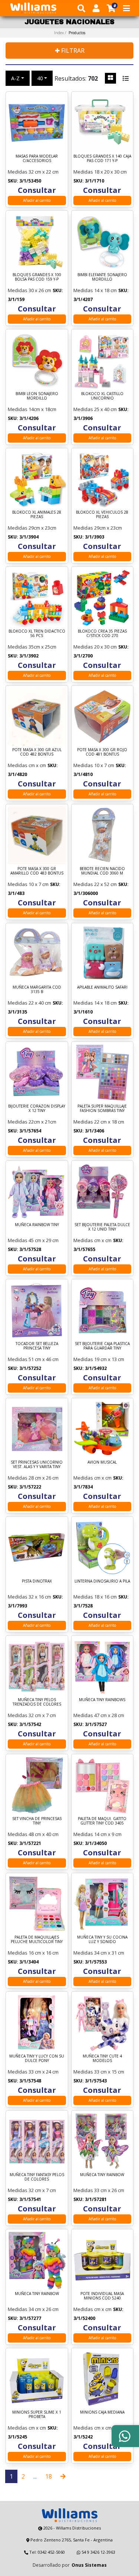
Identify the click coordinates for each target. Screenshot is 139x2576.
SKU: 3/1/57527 (90, 1724)
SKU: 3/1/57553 (90, 1962)
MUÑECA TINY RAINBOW (102, 2175)
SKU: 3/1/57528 (24, 1249)
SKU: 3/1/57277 (24, 2318)
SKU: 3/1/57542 (24, 1724)
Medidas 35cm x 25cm (32, 647)
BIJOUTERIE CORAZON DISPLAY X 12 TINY (37, 1108)
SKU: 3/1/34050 (90, 1843)
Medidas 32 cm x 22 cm (33, 172)
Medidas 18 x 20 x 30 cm (100, 172)
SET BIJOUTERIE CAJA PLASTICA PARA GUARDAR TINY (102, 1346)
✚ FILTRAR (70, 51)
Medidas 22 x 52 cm (95, 884)
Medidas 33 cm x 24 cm (33, 2072)
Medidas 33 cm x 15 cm (99, 2072)
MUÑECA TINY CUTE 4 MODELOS (102, 2058)
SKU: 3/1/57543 (90, 2081)
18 (49, 2476)
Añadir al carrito (37, 200)
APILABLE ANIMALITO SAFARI (102, 987)
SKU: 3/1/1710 (89, 181)
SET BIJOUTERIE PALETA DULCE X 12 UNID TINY (102, 1227)
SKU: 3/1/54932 (90, 1368)
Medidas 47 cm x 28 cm (99, 1715)
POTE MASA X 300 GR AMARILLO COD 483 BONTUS (37, 871)
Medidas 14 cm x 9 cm (97, 1834)
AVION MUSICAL (102, 1462)
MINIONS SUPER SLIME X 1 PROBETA (37, 2415)
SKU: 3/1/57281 (90, 2199)
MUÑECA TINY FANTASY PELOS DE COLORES (37, 2177)
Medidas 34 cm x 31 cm (99, 1953)
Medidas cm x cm (27, 765)
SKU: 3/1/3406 (89, 1131)
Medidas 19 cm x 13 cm (99, 1359)
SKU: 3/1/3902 (23, 656)
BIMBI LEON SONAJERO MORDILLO (37, 396)
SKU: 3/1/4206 (23, 418)
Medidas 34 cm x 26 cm (33, 2309)
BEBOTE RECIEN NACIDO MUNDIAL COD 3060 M (102, 871)
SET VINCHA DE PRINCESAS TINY (37, 1821)
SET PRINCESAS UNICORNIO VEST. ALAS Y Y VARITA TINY (37, 1465)
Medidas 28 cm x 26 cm (33, 1478)
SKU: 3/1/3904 (23, 537)
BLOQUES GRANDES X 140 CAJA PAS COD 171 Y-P (102, 159)
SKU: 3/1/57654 (24, 1131)
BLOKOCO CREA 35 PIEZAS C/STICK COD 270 (102, 634)
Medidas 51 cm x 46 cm (33, 1359)
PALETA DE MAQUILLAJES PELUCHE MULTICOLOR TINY (37, 1940)
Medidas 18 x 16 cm (95, 1597)
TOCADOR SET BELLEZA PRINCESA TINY (37, 1346)
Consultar (37, 190)
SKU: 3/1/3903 (89, 537)
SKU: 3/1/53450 (24, 181)
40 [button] (40, 78)
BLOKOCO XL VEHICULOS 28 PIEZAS (102, 515)
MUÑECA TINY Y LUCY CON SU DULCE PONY (37, 2058)
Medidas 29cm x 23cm (32, 528)
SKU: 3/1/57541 (24, 2199)
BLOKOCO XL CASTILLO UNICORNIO (102, 396)
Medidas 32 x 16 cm (29, 1597)
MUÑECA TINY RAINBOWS (102, 1700)
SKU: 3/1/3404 (23, 1962)
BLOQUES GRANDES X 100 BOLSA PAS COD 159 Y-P (37, 277)
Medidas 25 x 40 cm (95, 409)
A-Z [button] (15, 78)
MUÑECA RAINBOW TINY (37, 1225)
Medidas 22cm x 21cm (32, 1122)
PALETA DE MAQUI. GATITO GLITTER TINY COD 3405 (102, 1821)
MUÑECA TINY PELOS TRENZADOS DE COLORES (37, 1702)
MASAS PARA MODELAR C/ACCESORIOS (37, 159)
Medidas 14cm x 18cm (32, 409)
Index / (70, 33)
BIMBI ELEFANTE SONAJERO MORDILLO (102, 277)
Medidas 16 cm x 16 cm (33, 1953)
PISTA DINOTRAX (37, 1581)
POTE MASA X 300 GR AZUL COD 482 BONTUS (37, 752)
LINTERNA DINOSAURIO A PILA (102, 1581)
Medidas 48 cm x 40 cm (33, 1834)
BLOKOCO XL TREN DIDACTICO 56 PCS (37, 634)
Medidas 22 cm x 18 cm (99, 1122)
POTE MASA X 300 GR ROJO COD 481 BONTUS (102, 752)
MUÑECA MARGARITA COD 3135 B (37, 990)
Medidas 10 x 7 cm (94, 765)
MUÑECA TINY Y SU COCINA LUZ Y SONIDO (102, 1940)
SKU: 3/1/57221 (24, 1843)
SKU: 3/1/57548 (24, 2081)
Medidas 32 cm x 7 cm (32, 1715)
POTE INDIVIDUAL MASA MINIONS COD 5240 (102, 2296)
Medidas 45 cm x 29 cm (33, 1240)
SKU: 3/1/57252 (24, 1368)
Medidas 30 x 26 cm (29, 290)
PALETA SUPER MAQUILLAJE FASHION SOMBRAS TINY (102, 1108)
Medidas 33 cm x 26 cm (99, 2190)
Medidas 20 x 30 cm (95, 647)
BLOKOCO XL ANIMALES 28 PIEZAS (37, 515)
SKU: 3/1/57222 (24, 1487)
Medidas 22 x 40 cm (29, 1003)
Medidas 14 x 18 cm (95, 290)
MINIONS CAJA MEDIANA (102, 2412)
